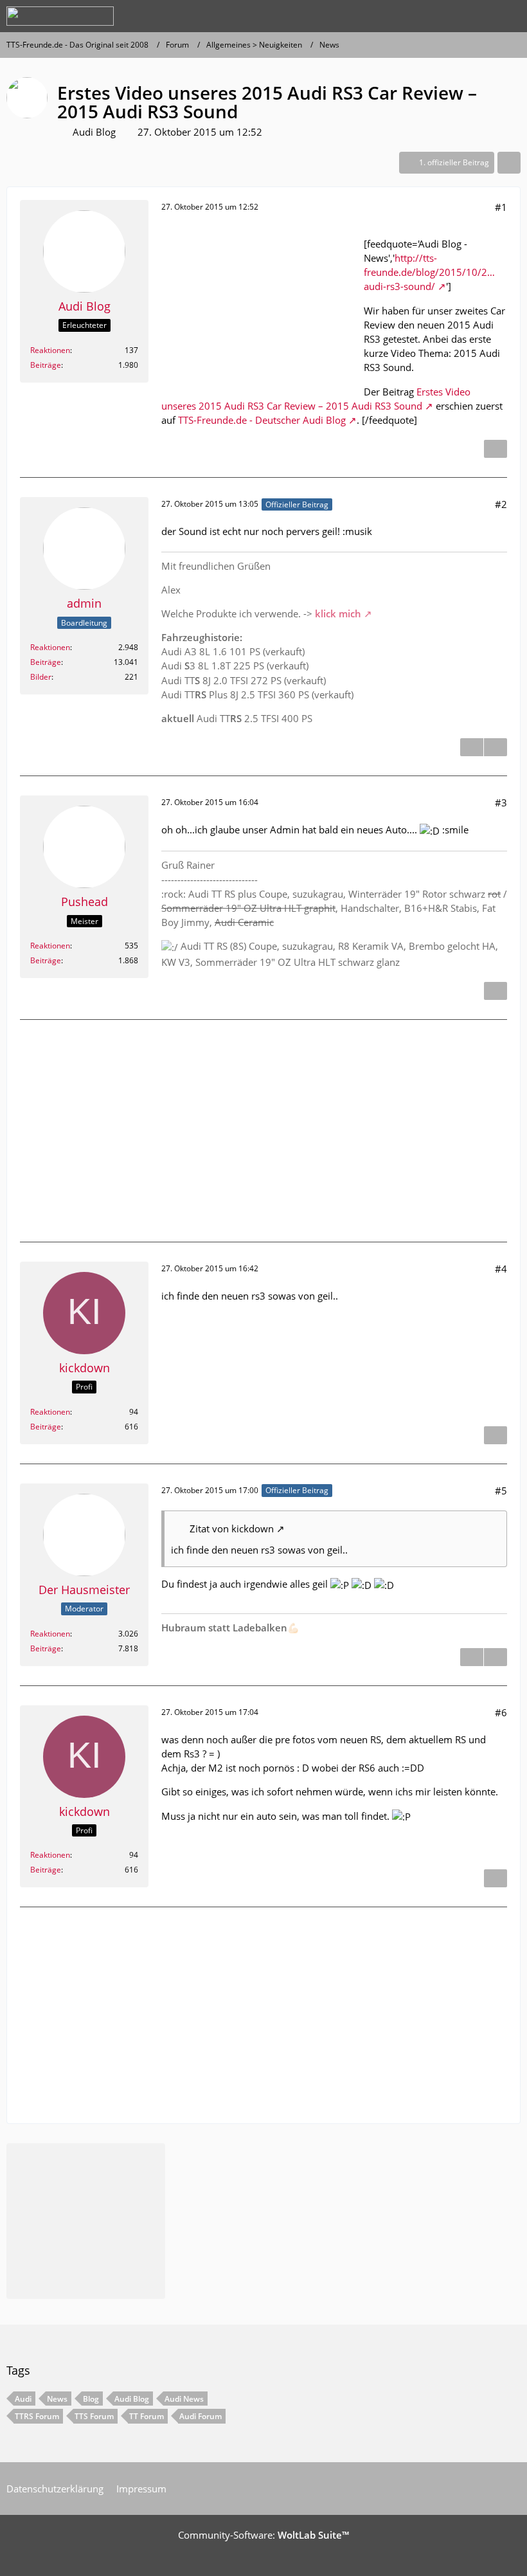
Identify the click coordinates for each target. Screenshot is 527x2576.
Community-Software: (263, 2535)
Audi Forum (201, 2416)
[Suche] (446, 16)
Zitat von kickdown (232, 1528)
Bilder (41, 677)
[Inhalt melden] (496, 449)
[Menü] (510, 16)
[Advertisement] (258, 307)
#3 (501, 803)
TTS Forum (94, 2416)
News (57, 2399)
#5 (501, 1491)
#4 (501, 1269)
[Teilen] (509, 163)
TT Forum (147, 2416)
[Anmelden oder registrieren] (478, 16)
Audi (23, 2399)
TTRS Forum (37, 2416)
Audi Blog (94, 132)
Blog (91, 2399)
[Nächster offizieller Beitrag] (496, 747)
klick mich (338, 613)
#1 (501, 207)
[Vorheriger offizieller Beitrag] (496, 1657)
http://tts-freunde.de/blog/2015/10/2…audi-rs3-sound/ (429, 272)
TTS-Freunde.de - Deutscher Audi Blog (262, 420)
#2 (501, 504)
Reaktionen (50, 350)
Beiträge (46, 365)
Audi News (184, 2399)
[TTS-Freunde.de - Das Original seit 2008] (60, 16)
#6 (501, 1712)
